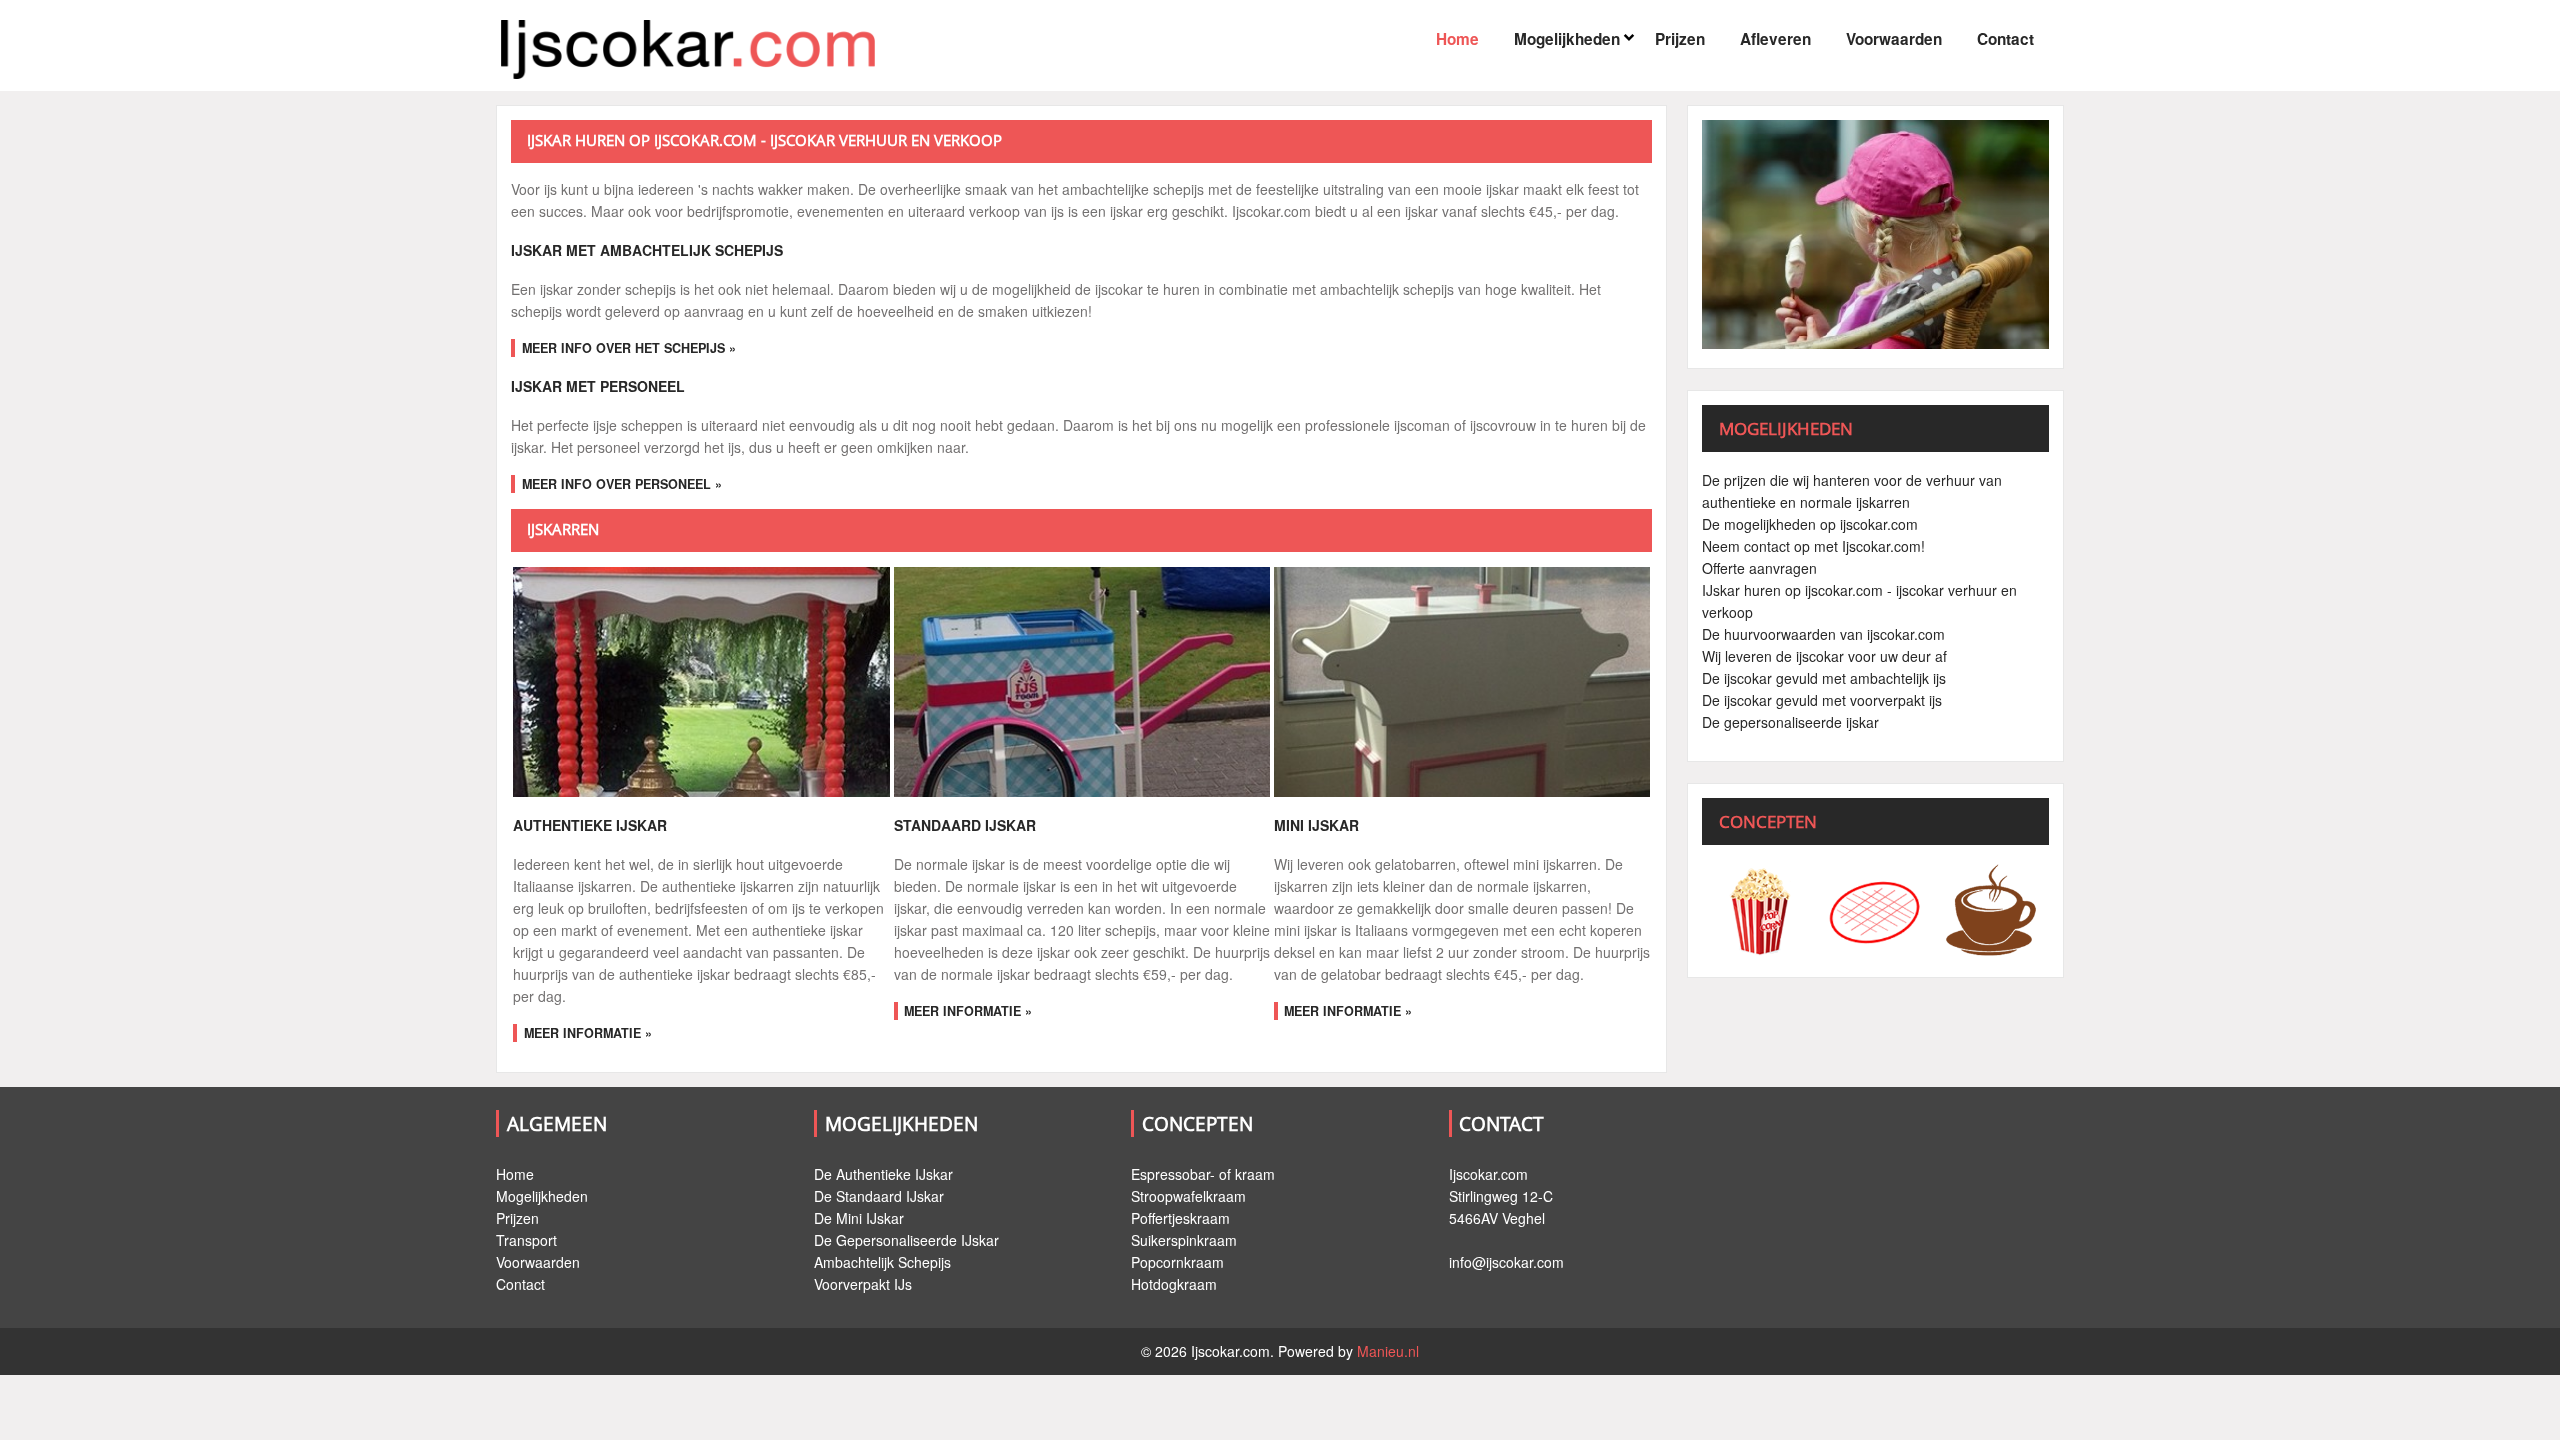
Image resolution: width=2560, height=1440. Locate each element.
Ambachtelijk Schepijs (882, 1262)
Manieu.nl (1388, 1351)
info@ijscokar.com (1506, 1262)
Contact (2005, 39)
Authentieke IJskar (590, 825)
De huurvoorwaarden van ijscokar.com (1823, 634)
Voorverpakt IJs (863, 1284)
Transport (526, 1240)
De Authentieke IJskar (883, 1174)
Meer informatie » (587, 1033)
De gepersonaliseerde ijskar (1790, 722)
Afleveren (1775, 39)
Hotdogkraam (1174, 1284)
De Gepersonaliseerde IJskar (906, 1240)
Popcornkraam (1177, 1262)
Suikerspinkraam (1184, 1240)
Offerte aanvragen (1759, 568)
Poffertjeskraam (1180, 1218)
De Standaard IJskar (879, 1196)
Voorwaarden (1894, 39)
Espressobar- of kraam (1203, 1174)
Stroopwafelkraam (1188, 1196)
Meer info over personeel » (621, 484)
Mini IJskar (1316, 825)
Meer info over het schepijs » (628, 348)
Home (1457, 39)
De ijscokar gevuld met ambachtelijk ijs (1824, 678)
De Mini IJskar (859, 1218)
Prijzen (1680, 39)
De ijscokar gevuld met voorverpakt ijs (1822, 700)
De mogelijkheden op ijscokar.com (1810, 524)
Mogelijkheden (1567, 39)
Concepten (1197, 1123)
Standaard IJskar (965, 825)
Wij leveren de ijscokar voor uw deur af (1824, 656)
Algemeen (557, 1123)
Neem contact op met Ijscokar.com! (1813, 546)
